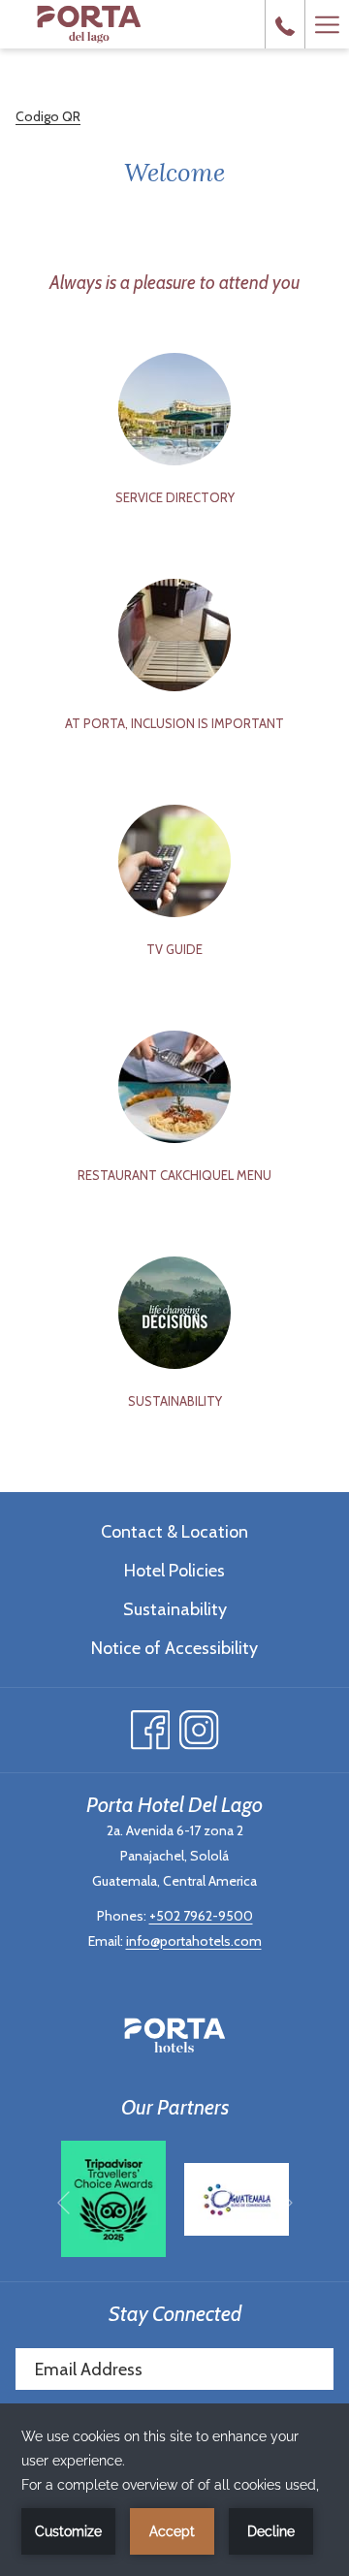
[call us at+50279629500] (285, 24)
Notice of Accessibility (174, 1648)
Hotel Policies (174, 1571)
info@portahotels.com (194, 1941)
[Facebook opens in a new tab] (151, 1725)
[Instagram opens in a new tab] (199, 1725)
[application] (174, 2490)
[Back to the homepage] (89, 24)
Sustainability (175, 1609)
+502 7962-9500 (201, 1916)
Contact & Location (174, 1532)
